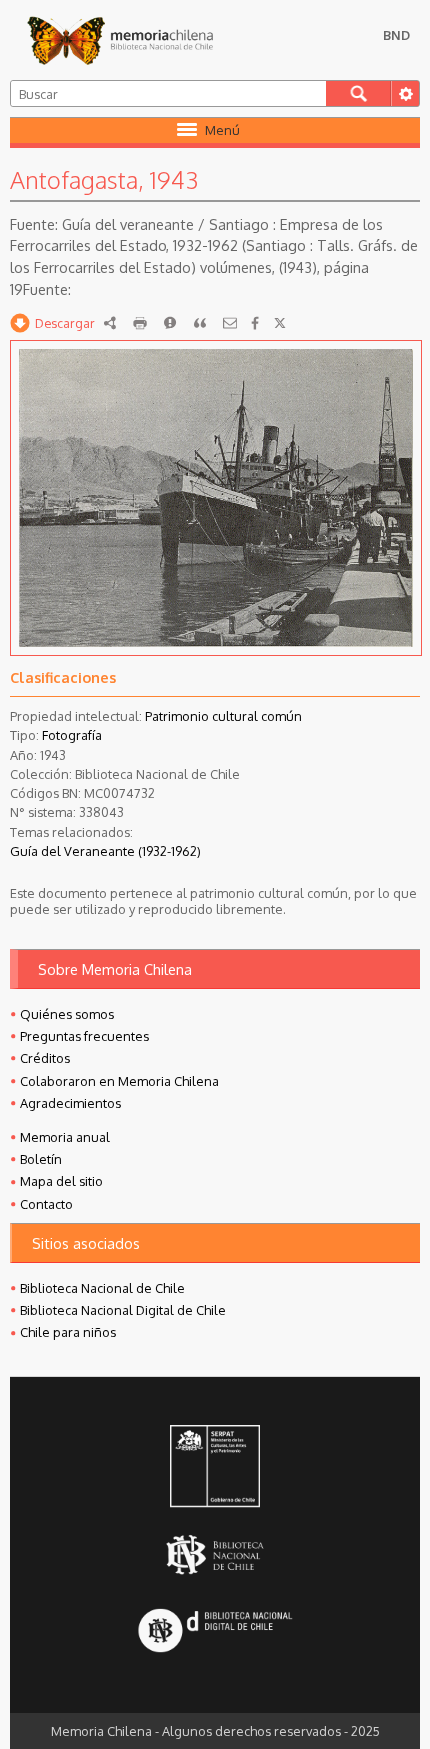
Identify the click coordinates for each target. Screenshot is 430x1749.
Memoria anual (65, 1137)
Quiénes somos (67, 1014)
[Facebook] (255, 323)
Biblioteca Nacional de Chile (102, 1288)
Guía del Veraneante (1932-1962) (105, 851)
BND (396, 35)
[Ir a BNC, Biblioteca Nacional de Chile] (215, 1554)
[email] (230, 323)
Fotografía (72, 735)
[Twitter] (280, 323)
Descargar (65, 323)
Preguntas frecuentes (84, 1036)
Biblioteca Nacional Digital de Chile (123, 1310)
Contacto (46, 1204)
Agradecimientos (70, 1103)
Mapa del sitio (61, 1181)
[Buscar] (358, 93)
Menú (222, 130)
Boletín (41, 1159)
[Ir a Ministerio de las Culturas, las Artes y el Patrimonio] (215, 1468)
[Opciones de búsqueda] (405, 93)
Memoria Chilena (120, 40)
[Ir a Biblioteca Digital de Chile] (215, 1631)
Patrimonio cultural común (223, 716)
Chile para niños (68, 1332)
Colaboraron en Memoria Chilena (119, 1081)
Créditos (45, 1058)
